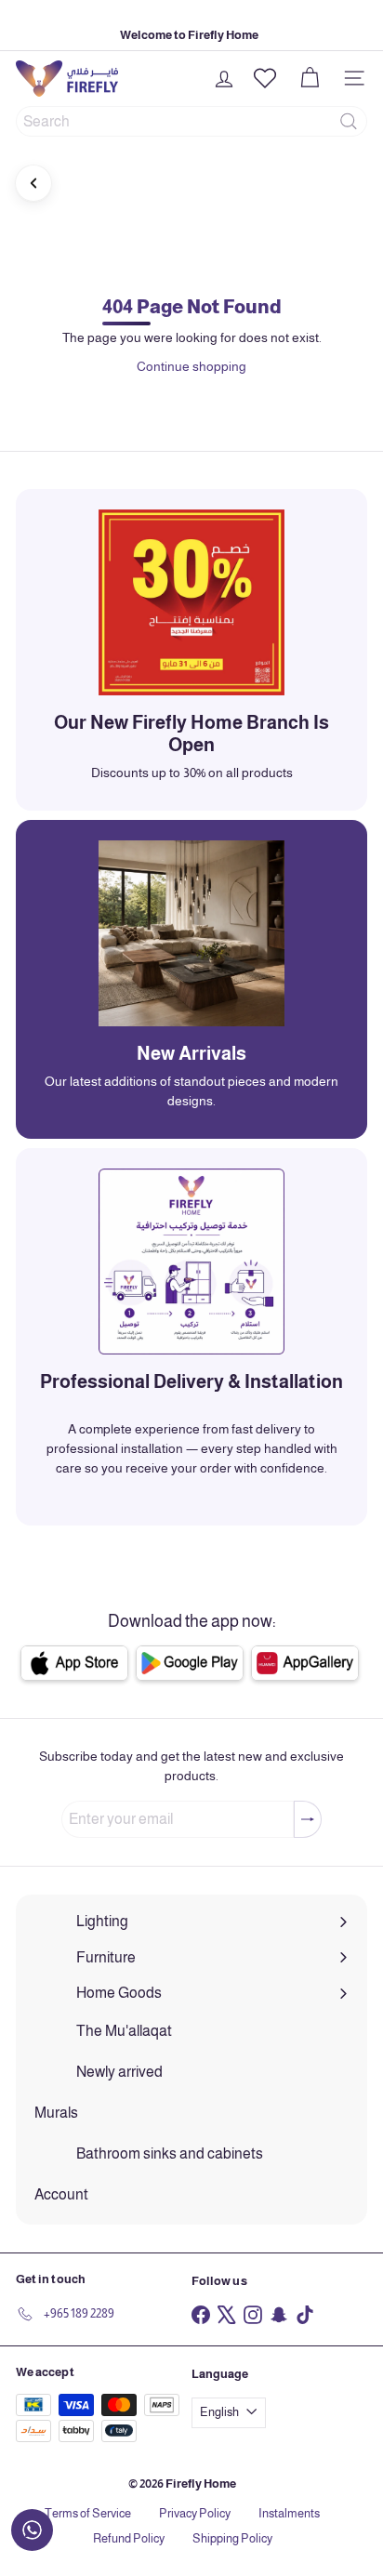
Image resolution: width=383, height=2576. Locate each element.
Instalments (289, 2513)
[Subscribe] (308, 1819)
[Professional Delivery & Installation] (191, 1262)
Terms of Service (88, 2513)
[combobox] (191, 121)
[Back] (33, 183)
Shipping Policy (232, 2538)
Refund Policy (129, 2538)
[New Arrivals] (191, 933)
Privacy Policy (195, 2513)
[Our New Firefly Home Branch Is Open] (191, 602)
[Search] (349, 121)
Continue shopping (191, 366)
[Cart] (310, 78)
